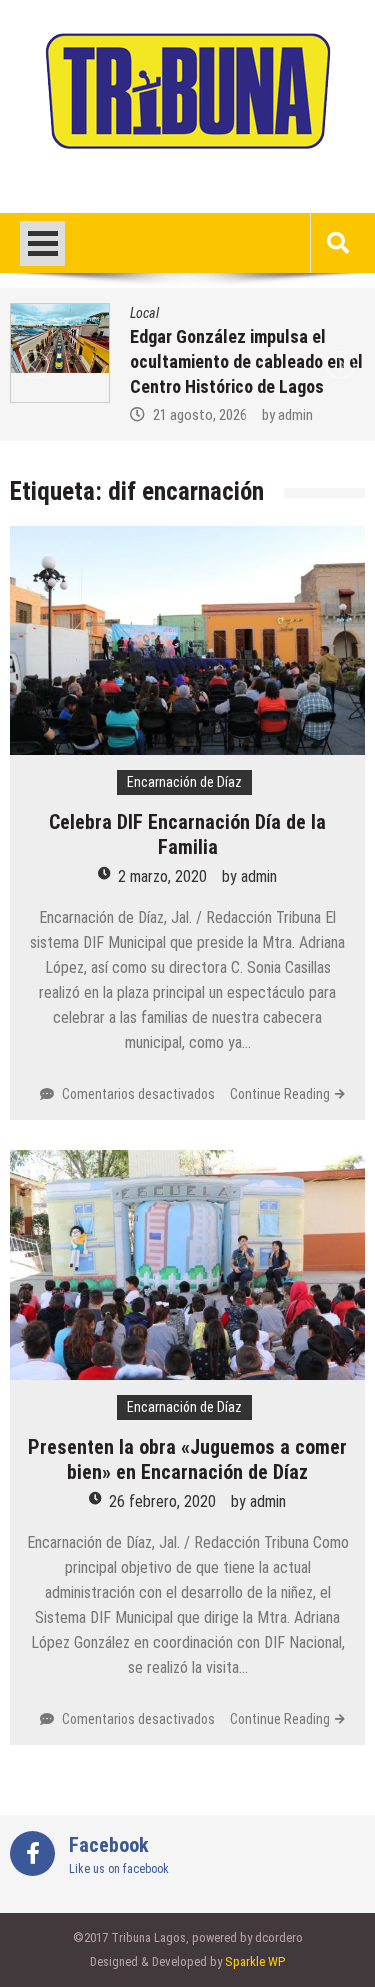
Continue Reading (280, 1094)
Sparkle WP (255, 1961)
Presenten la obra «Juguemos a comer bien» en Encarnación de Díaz (187, 1459)
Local (144, 313)
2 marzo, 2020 (162, 876)
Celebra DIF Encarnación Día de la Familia (187, 834)
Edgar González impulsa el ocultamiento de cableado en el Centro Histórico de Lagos (246, 361)
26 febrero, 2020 (162, 1501)
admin (295, 415)
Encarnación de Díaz (184, 782)
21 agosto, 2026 (200, 415)
